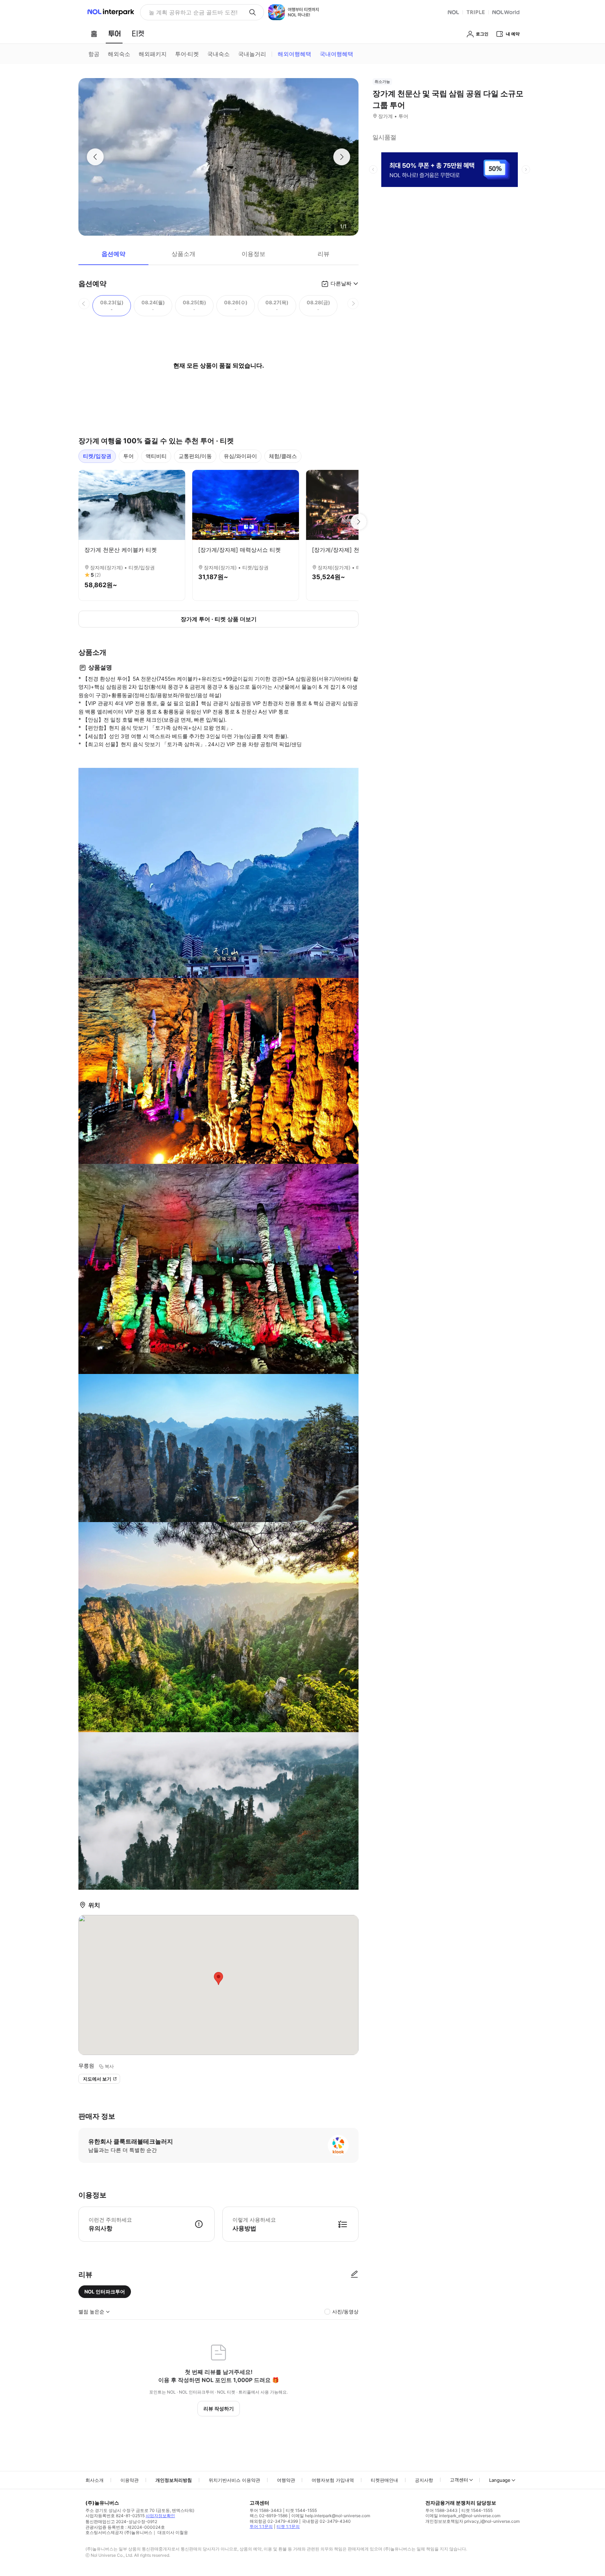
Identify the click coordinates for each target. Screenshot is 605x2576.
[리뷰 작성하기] (354, 2275)
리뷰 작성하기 (219, 2408)
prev (373, 169)
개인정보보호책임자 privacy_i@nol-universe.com (472, 2521)
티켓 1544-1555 (301, 2510)
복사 (109, 2066)
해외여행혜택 (294, 54)
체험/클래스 (283, 456)
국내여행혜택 (336, 54)
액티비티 (156, 456)
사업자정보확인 (160, 2516)
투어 (128, 456)
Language (500, 2480)
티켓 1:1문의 (288, 2526)
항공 (94, 54)
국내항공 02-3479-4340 (326, 2521)
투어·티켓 (187, 54)
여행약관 (286, 2480)
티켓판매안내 (384, 2480)
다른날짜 (341, 283)
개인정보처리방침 (174, 2480)
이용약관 (130, 2480)
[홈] (94, 34)
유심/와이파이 (240, 456)
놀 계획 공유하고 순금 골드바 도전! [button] (193, 12)
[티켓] (138, 34)
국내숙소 (218, 54)
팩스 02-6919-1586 (269, 2516)
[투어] (114, 34)
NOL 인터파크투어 (105, 2292)
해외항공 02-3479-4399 (274, 2521)
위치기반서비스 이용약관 (234, 2480)
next (526, 169)
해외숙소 (119, 54)
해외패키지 (153, 54)
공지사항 (424, 2480)
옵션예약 (113, 254)
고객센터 (459, 2480)
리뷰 (324, 254)
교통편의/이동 (195, 456)
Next (359, 522)
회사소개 (95, 2480)
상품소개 (183, 254)
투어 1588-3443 (266, 2510)
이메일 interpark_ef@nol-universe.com (463, 2516)
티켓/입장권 (97, 456)
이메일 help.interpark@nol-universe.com (331, 2516)
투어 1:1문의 (261, 2526)
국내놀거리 (252, 54)
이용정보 (253, 254)
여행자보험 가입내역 (333, 2480)
